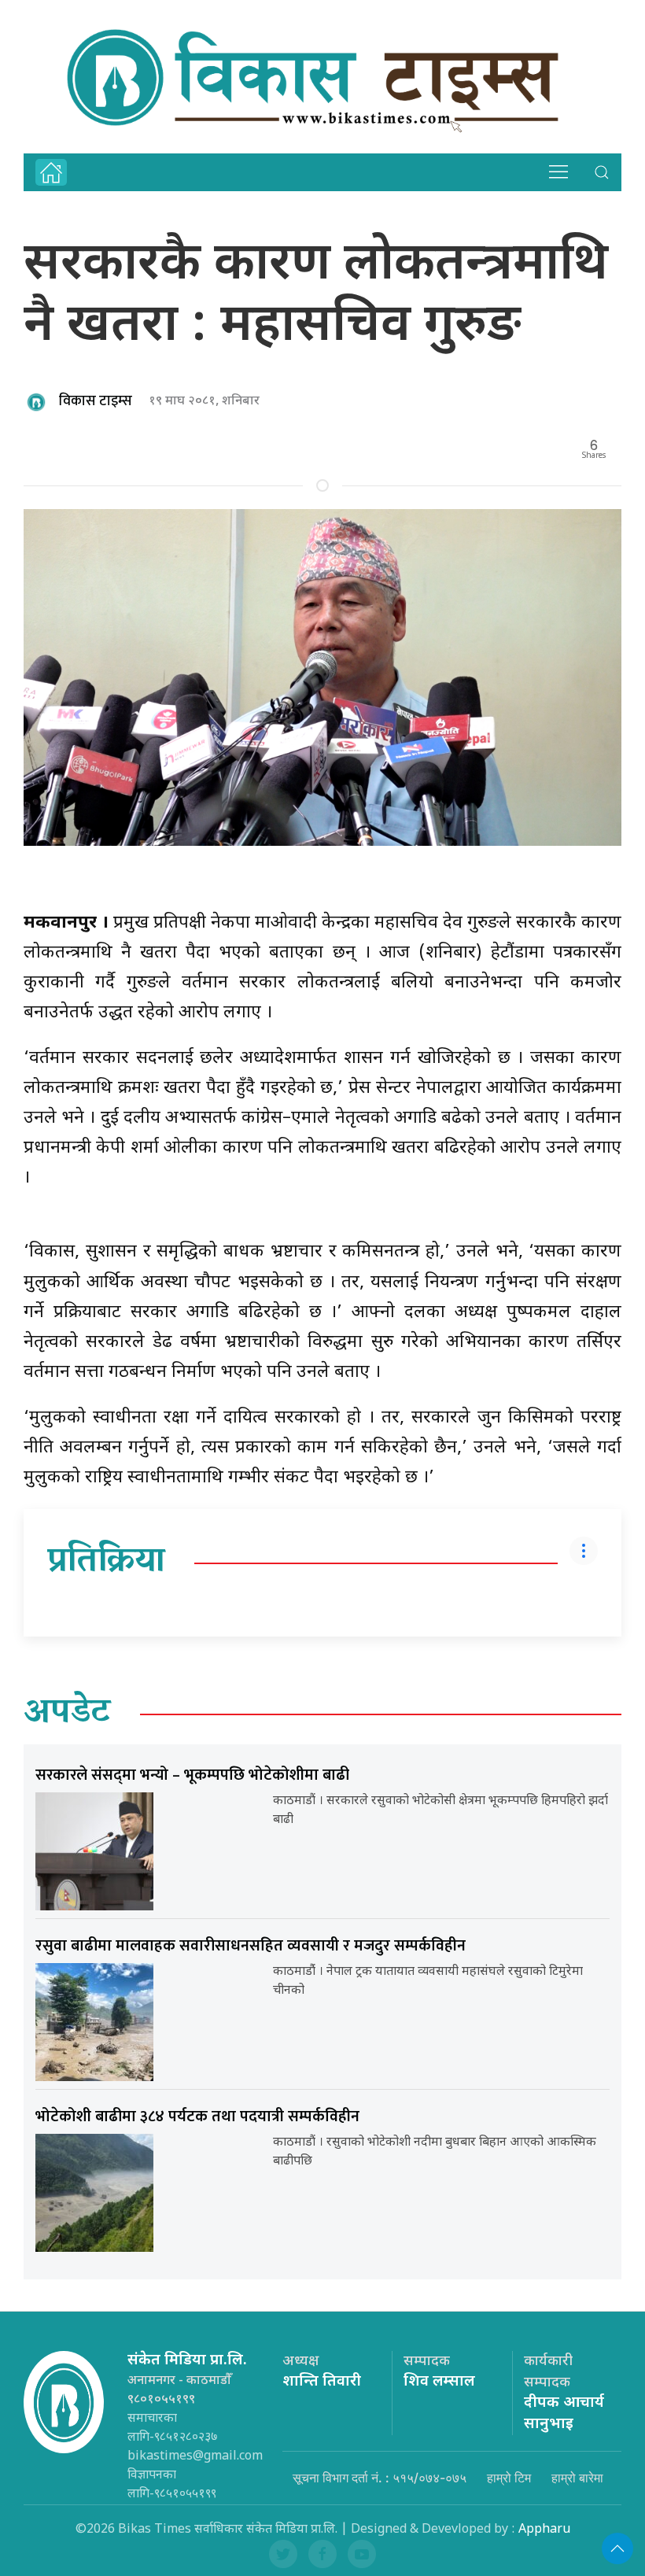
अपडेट (67, 1714)
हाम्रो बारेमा (577, 2478)
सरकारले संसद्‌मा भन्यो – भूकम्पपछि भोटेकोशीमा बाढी (192, 1775)
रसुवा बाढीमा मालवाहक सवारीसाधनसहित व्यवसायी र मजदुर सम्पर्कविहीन (251, 1946)
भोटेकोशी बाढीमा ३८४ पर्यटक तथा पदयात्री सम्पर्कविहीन (197, 2117)
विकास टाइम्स (96, 401)
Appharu (544, 2530)
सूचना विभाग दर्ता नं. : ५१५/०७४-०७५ (380, 2478)
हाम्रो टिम (509, 2478)
